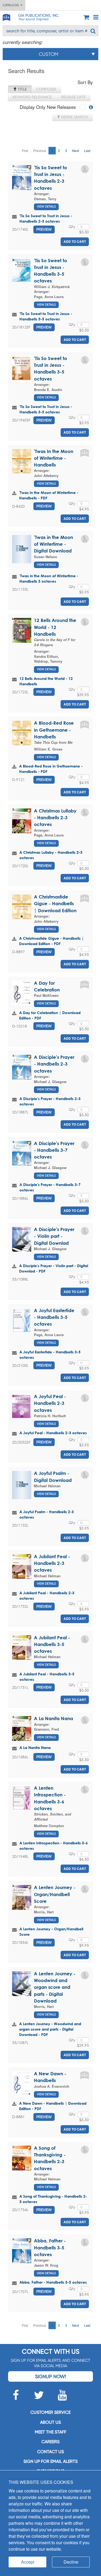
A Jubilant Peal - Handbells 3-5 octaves (52, 1644)
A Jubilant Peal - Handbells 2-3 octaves (52, 1563)
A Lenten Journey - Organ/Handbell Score (55, 1894)
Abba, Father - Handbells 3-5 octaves (50, 2247)
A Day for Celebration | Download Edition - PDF (50, 1015)
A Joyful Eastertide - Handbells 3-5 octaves (54, 1317)
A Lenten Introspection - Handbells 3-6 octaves (54, 1846)
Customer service (50, 2412)
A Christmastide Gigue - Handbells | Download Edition (55, 904)
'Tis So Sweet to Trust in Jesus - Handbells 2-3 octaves (46, 218)
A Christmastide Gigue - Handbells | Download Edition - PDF (51, 941)
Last (87, 151)
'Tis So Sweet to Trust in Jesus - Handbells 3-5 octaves (46, 316)
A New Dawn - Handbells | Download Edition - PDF (53, 2106)
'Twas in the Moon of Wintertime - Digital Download (53, 544)
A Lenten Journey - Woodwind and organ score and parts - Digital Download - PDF (50, 2029)
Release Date (73, 97)
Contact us (50, 2452)
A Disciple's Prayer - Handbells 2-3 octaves (54, 1064)
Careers (50, 2442)
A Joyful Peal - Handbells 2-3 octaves (50, 1403)
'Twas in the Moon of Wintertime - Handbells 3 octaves (49, 578)
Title (22, 89)
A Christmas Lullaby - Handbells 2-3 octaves (55, 818)
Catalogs (12, 5)
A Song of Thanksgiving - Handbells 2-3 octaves (53, 2199)
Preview (44, 229)
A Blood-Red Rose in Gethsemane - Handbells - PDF (51, 769)
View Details (46, 207)
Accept (28, 2562)
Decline (71, 2562)
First (25, 151)
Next (76, 151)
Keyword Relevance (32, 97)
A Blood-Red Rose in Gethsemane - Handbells (54, 730)
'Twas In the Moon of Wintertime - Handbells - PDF (49, 495)
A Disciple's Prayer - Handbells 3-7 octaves (54, 1150)
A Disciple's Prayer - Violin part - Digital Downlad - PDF (54, 1268)
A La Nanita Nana (53, 1718)
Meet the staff (50, 2432)
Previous (40, 151)
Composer (46, 89)
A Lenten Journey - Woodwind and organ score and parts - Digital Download (55, 1987)
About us (50, 2422)
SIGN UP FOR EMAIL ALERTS (50, 2461)
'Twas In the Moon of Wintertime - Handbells (54, 458)
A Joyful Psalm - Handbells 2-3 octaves (47, 1514)
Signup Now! (50, 2376)
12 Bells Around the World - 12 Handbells (55, 627)
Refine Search (74, 117)
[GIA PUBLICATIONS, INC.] (6, 17)
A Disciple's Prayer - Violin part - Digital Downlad (54, 1236)
